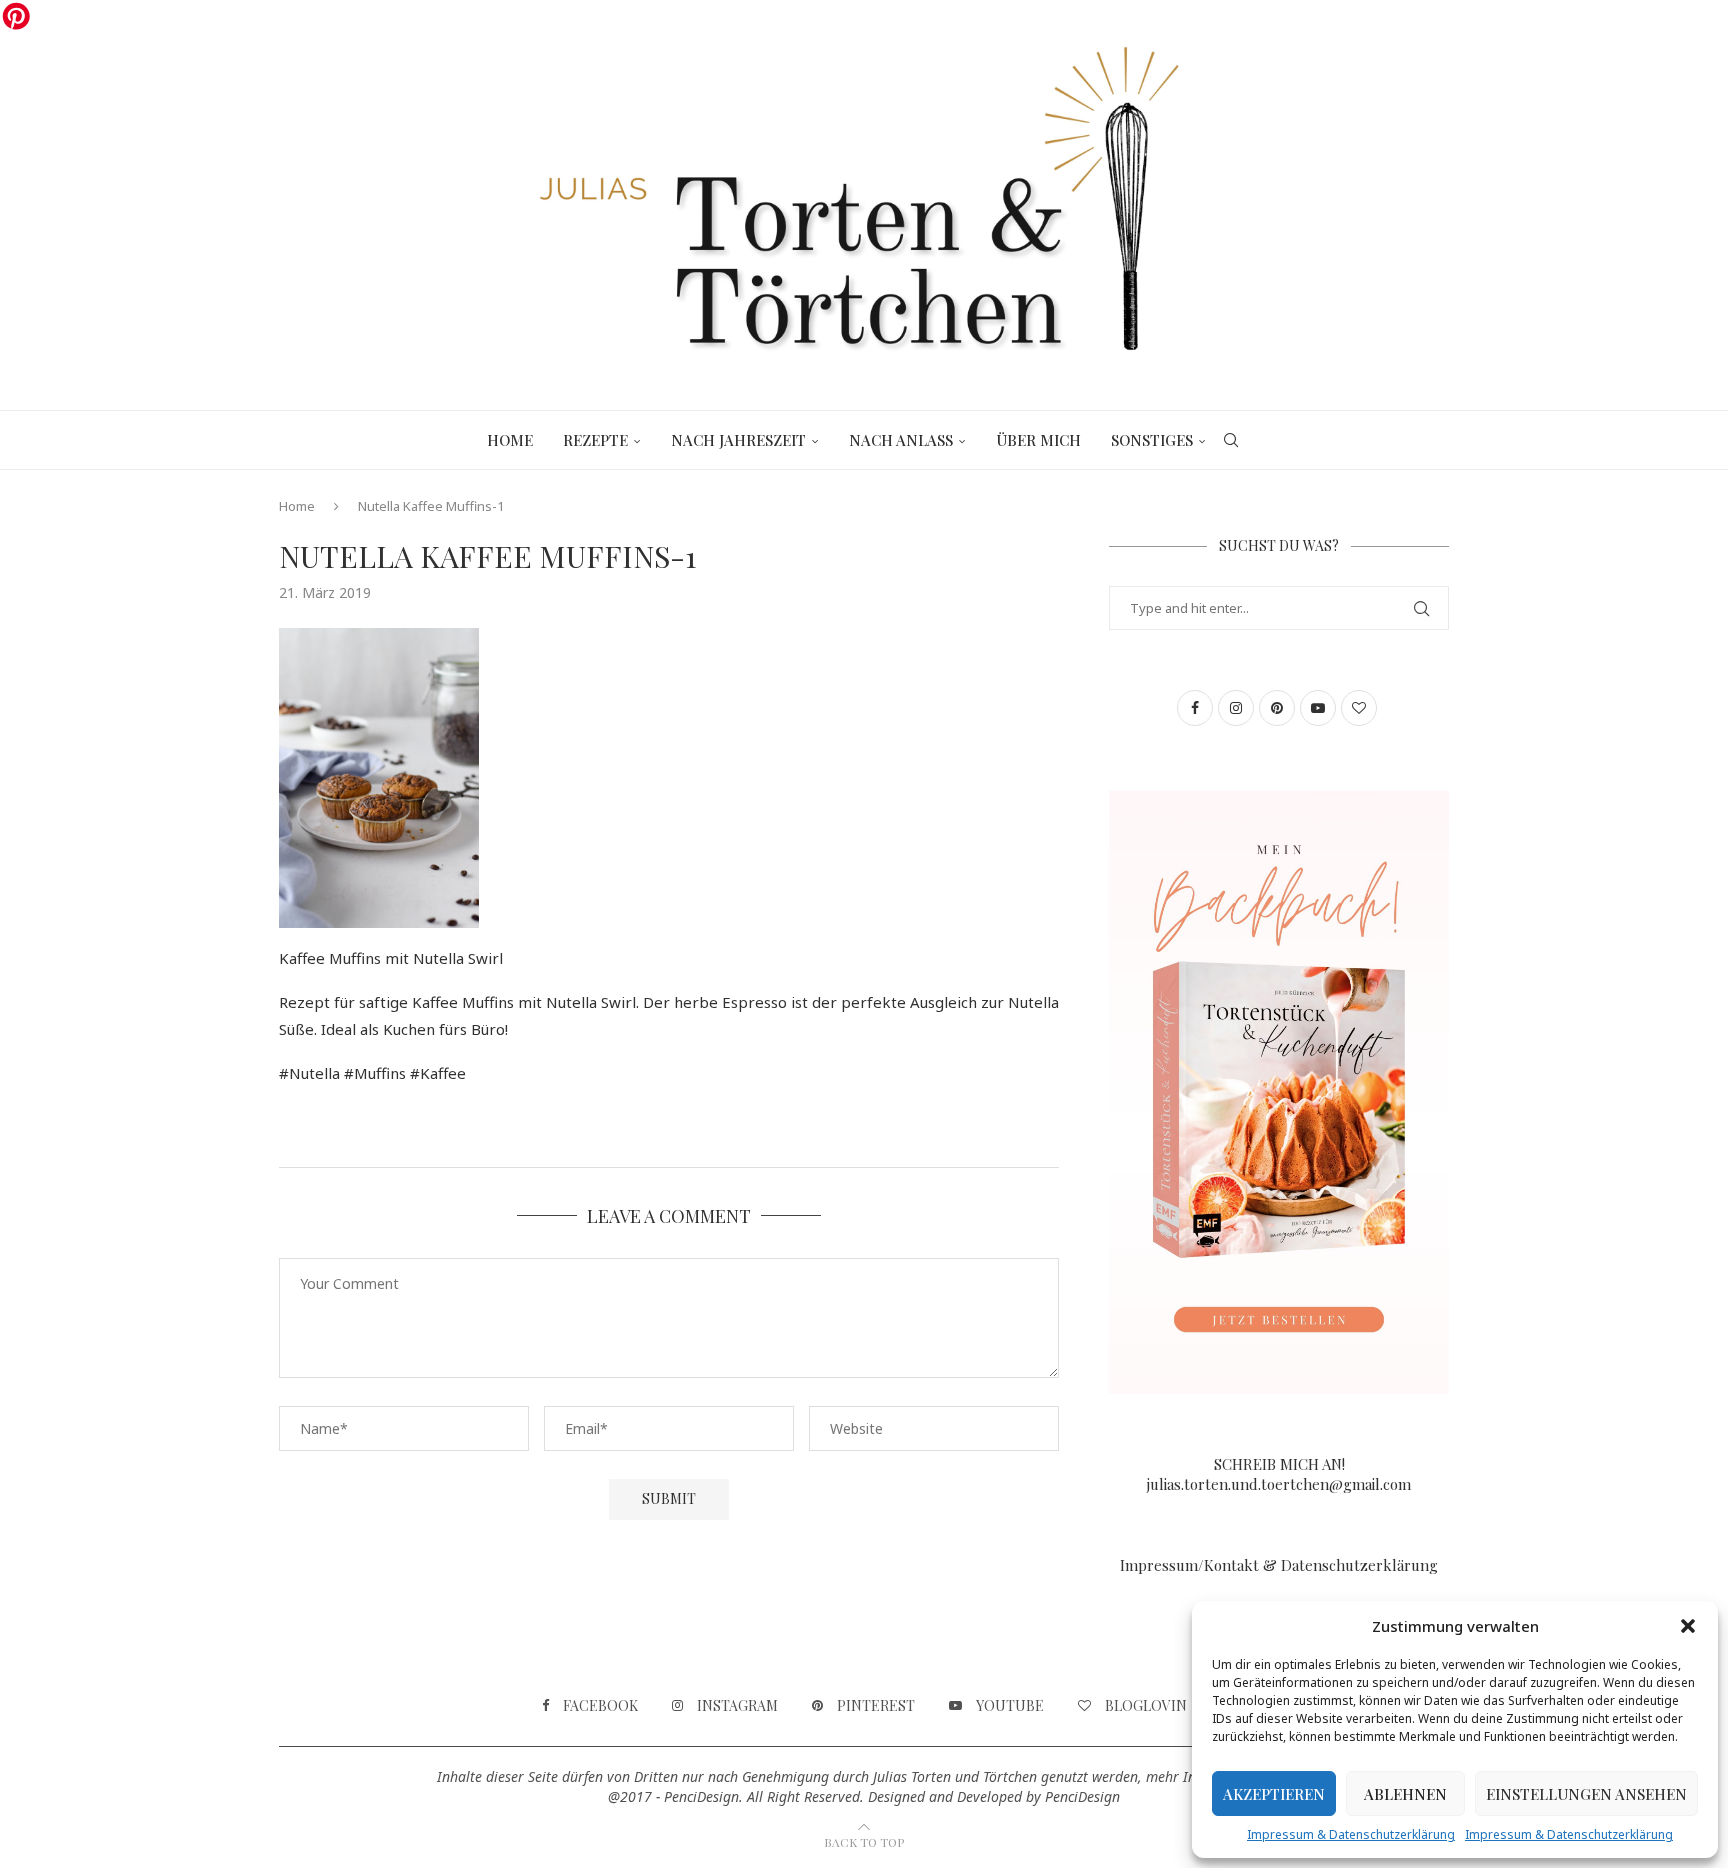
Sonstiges (1152, 440)
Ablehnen (1405, 1794)
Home (510, 440)
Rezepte (595, 440)
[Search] (1231, 440)
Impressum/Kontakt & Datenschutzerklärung (1279, 1565)
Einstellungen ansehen (1586, 1794)
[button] (1688, 1626)
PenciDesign (1082, 1796)
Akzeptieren (1274, 1794)
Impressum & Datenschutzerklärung (1351, 1834)
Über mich (1038, 440)
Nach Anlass (901, 440)
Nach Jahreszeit (738, 440)
